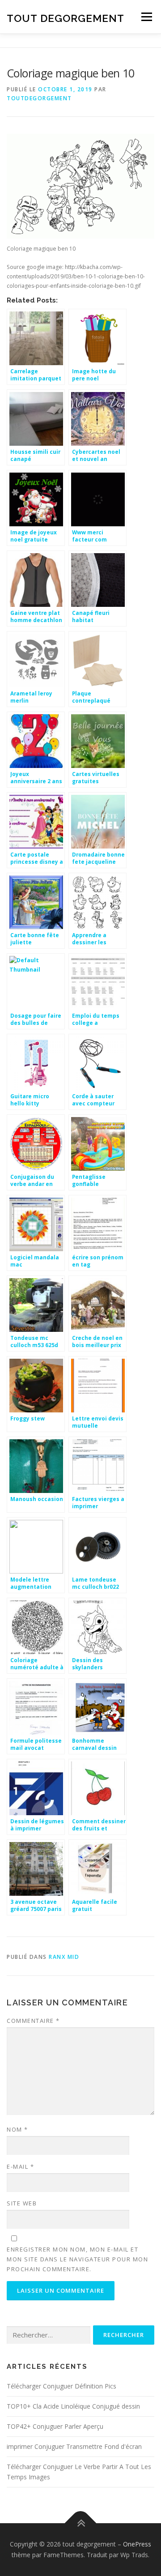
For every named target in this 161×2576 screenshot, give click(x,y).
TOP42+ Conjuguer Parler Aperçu (55, 2426)
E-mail (20, 2167)
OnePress (137, 2544)
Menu (146, 17)
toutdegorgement (39, 98)
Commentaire (33, 2021)
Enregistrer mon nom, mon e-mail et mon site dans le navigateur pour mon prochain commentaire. (77, 2259)
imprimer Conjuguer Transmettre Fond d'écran (74, 2446)
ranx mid (64, 1957)
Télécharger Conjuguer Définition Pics (61, 2386)
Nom (17, 2129)
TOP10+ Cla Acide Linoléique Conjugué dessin (73, 2406)
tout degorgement (66, 18)
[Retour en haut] (81, 2523)
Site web (22, 2203)
